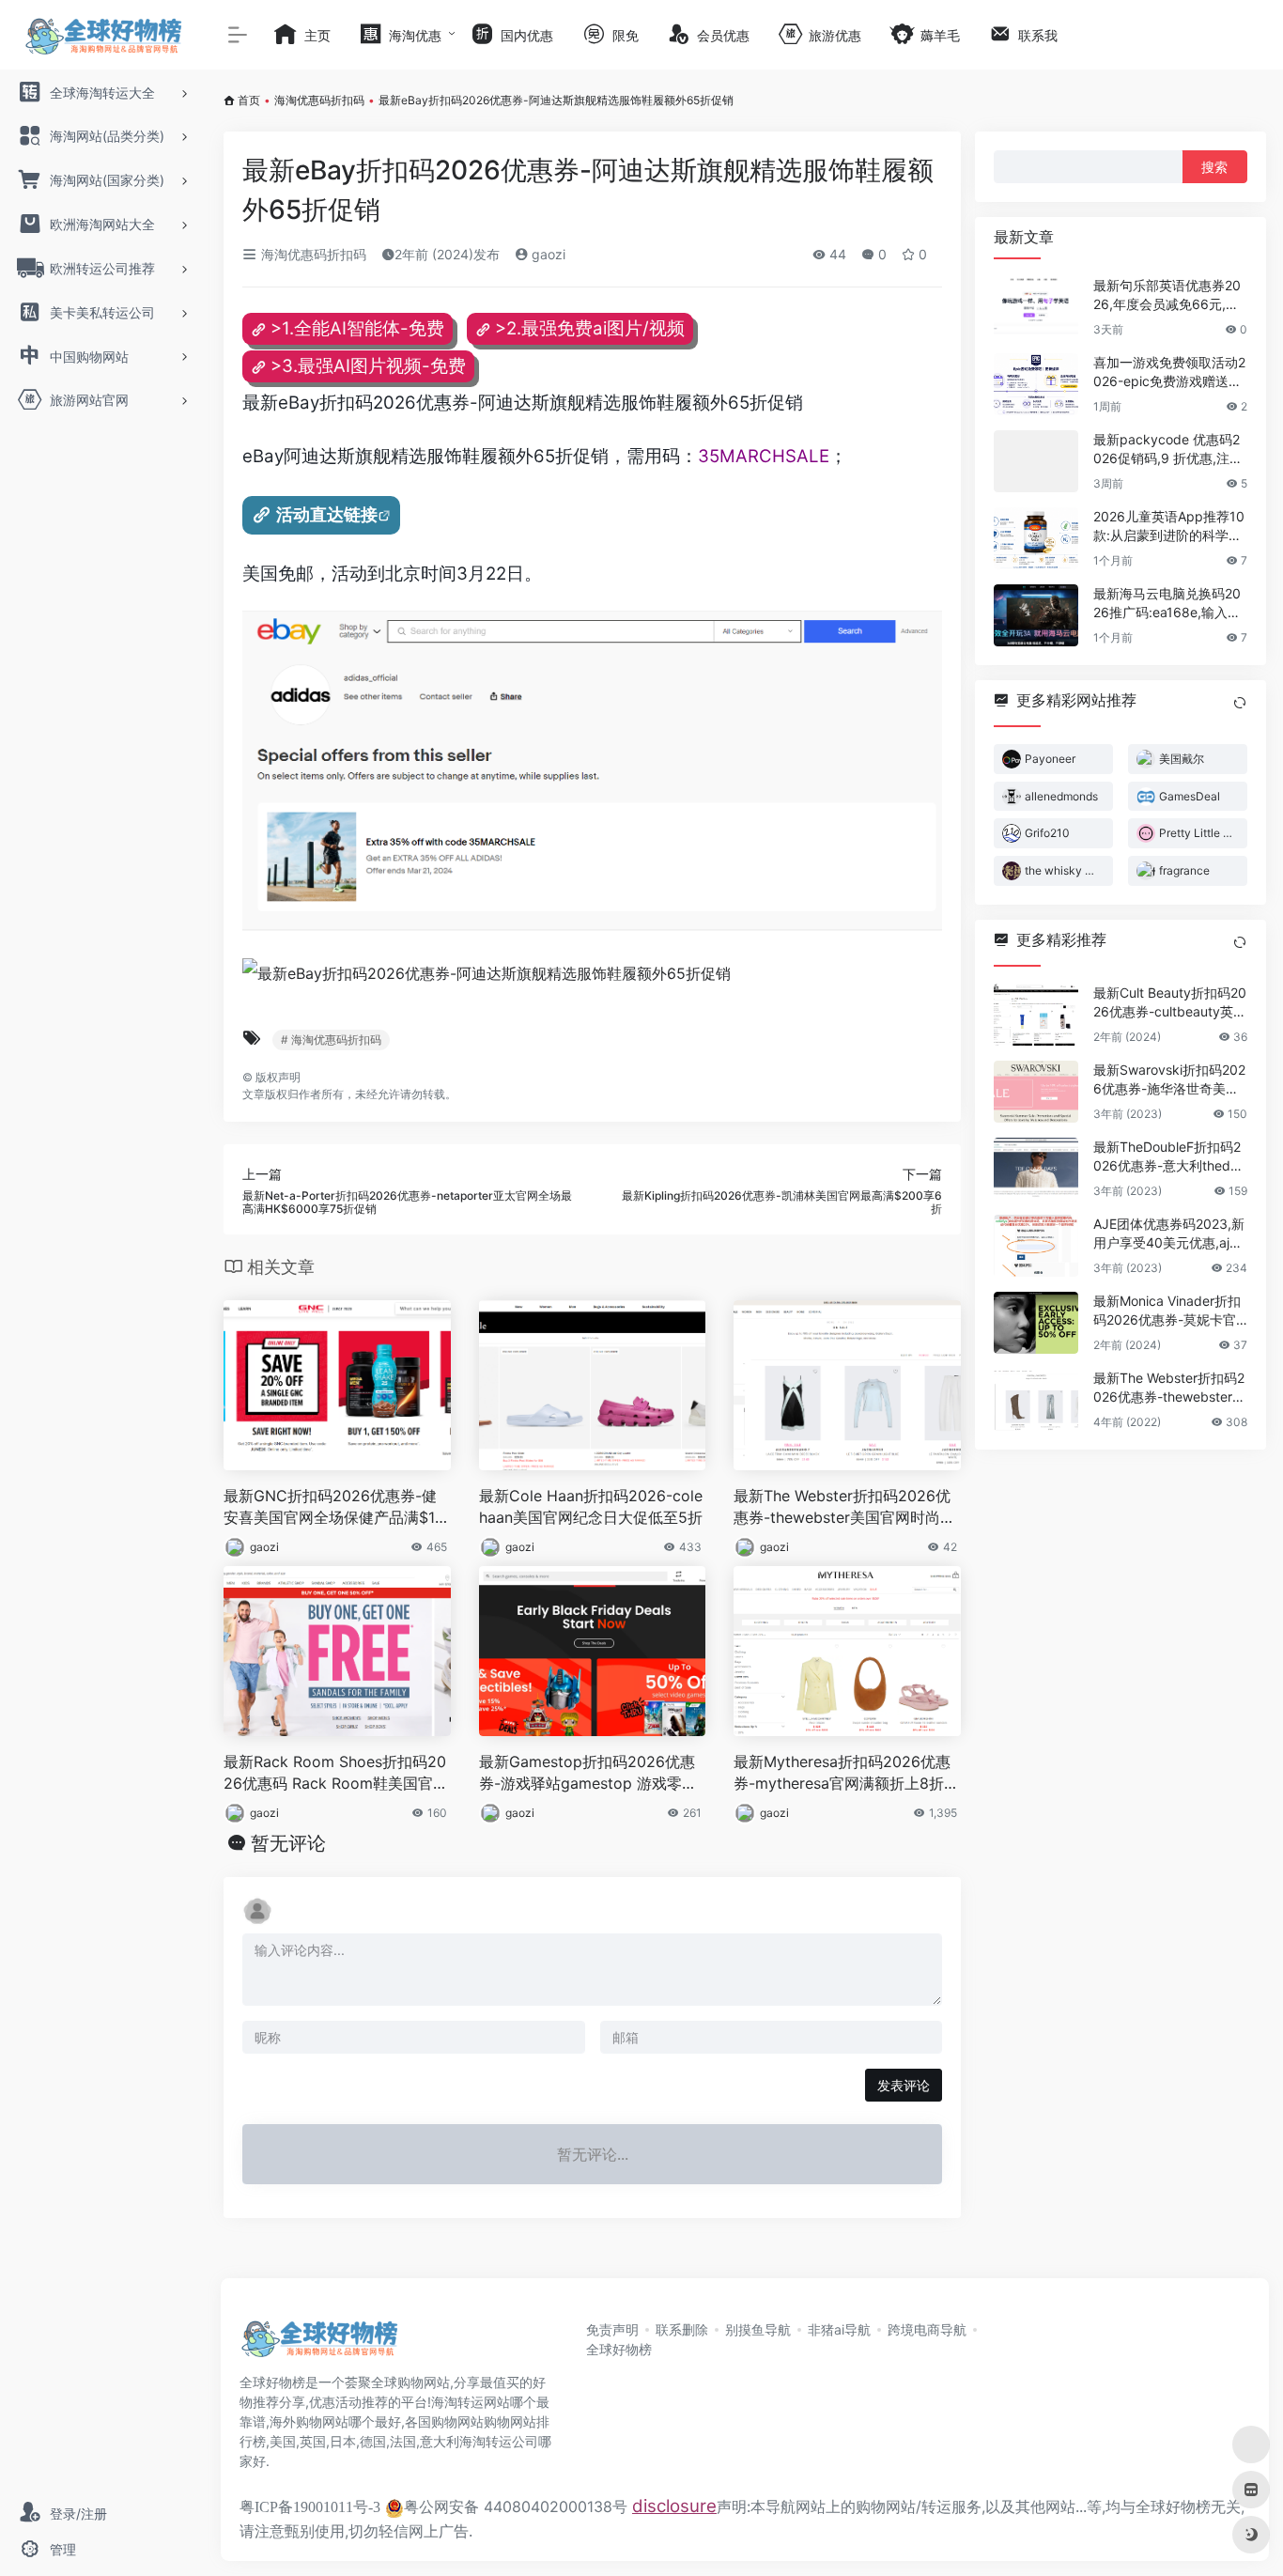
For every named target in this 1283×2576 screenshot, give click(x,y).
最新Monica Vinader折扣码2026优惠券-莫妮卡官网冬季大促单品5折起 (1167, 1311)
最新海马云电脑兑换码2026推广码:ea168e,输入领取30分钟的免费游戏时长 (1167, 604)
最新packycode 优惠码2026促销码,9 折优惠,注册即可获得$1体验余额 (1168, 450)
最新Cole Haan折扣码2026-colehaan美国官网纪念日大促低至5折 (591, 1506)
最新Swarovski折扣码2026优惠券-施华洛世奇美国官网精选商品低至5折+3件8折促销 (1169, 1080)
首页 (249, 100)
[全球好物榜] (319, 2344)
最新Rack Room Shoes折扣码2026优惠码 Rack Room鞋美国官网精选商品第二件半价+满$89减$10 (336, 1773)
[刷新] (1240, 703)
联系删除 (682, 2329)
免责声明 (612, 2329)
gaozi (547, 254)
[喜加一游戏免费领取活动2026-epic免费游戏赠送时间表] (1036, 384)
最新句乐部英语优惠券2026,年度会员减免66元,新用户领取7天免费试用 (1167, 295)
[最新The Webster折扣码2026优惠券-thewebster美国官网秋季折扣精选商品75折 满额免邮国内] (1036, 1400)
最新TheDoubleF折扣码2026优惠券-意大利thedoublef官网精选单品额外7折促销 (1169, 1157)
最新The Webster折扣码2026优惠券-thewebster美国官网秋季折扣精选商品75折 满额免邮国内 (1169, 1388)
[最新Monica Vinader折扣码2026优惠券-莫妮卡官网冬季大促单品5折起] (1036, 1323)
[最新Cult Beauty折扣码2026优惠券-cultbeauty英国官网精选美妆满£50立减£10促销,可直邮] (1036, 1015)
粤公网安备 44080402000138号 (516, 2506)
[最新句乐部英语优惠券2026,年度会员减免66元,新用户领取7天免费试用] (1036, 307)
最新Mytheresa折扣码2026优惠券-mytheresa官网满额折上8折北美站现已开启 (846, 1773)
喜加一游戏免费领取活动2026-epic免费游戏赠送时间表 (1169, 372)
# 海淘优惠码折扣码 (331, 1040)
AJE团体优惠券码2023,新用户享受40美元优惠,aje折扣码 (1169, 1234)
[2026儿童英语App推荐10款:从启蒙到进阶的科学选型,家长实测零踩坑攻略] (1036, 538)
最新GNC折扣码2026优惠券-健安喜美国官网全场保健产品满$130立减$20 (334, 1507)
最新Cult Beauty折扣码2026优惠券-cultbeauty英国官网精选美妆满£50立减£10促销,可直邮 (1170, 1003)
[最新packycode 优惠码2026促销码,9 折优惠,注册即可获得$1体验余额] (1036, 461)
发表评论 (904, 2085)
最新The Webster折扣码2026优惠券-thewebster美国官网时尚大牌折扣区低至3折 (844, 1507)
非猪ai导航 (839, 2329)
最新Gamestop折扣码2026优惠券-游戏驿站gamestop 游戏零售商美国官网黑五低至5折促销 (588, 1773)
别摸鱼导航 (758, 2329)
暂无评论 (288, 1843)
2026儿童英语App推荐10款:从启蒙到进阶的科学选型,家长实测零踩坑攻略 (1169, 527)
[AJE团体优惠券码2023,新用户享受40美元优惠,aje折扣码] (1036, 1246)
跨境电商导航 (927, 2329)
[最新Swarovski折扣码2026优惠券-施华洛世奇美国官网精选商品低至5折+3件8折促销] (1036, 1092)
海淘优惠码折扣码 (319, 100)
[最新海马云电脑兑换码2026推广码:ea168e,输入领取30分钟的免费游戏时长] (1036, 615)
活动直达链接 (327, 514)
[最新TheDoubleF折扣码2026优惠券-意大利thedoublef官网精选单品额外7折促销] (1036, 1169)
